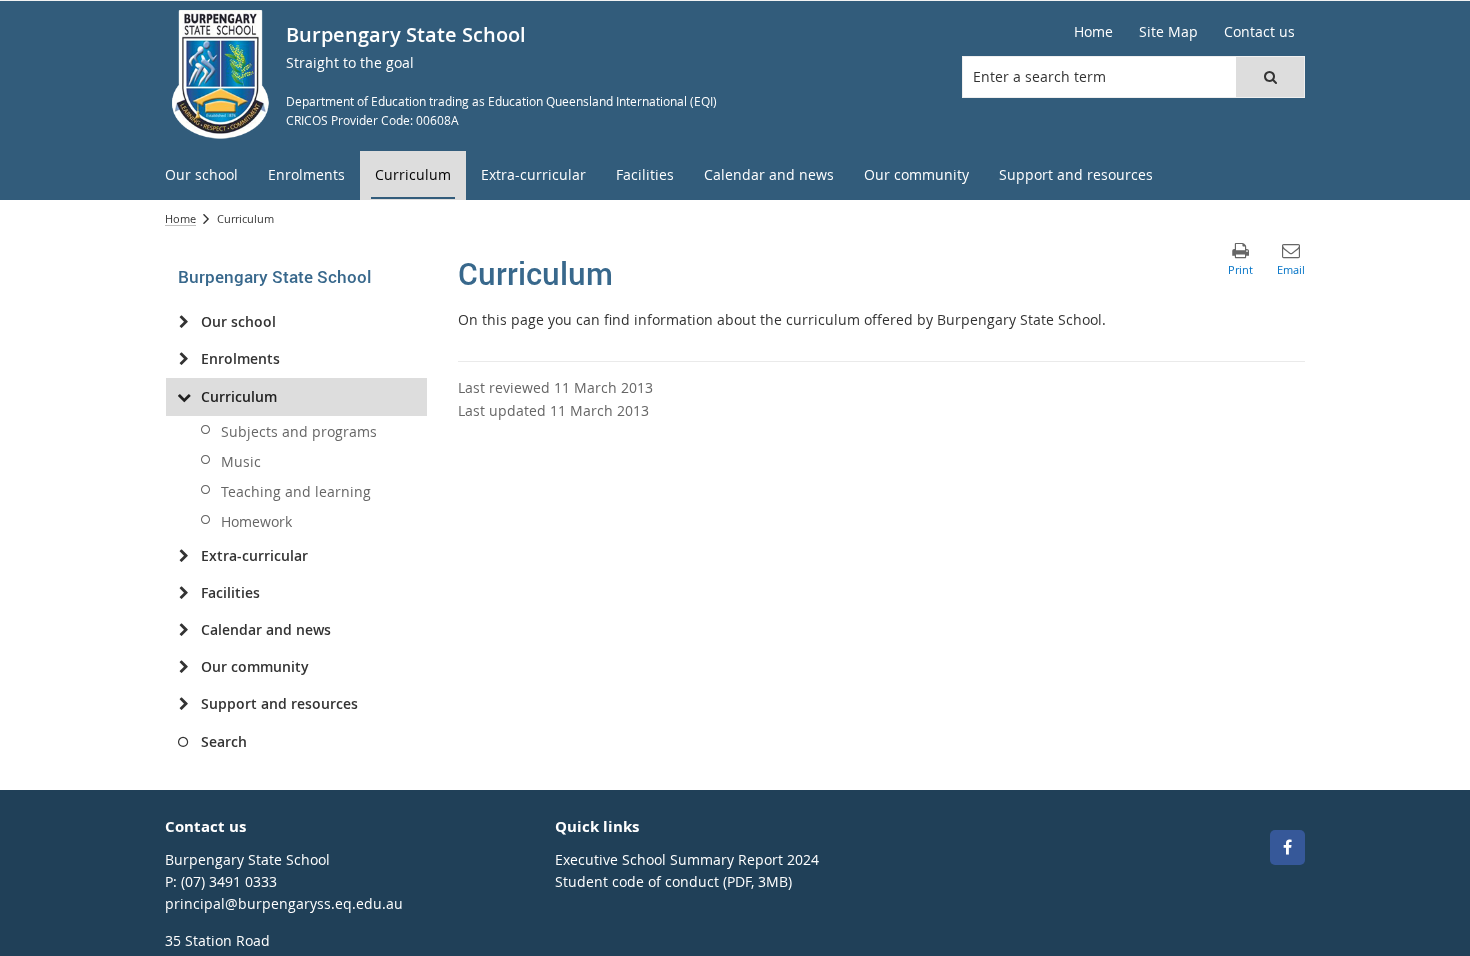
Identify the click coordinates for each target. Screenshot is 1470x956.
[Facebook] (1287, 847)
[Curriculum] (183, 397)
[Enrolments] (183, 359)
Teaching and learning (296, 491)
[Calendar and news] (183, 630)
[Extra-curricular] (183, 556)
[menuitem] (201, 175)
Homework (256, 521)
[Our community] (183, 667)
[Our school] (183, 322)
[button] (1270, 77)
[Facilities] (183, 593)
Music (241, 461)
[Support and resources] (183, 704)
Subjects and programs (299, 431)
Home (180, 218)
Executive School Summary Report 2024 (687, 859)
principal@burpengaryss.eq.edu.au (284, 903)
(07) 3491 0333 (229, 881)
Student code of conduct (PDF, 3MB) (673, 881)
